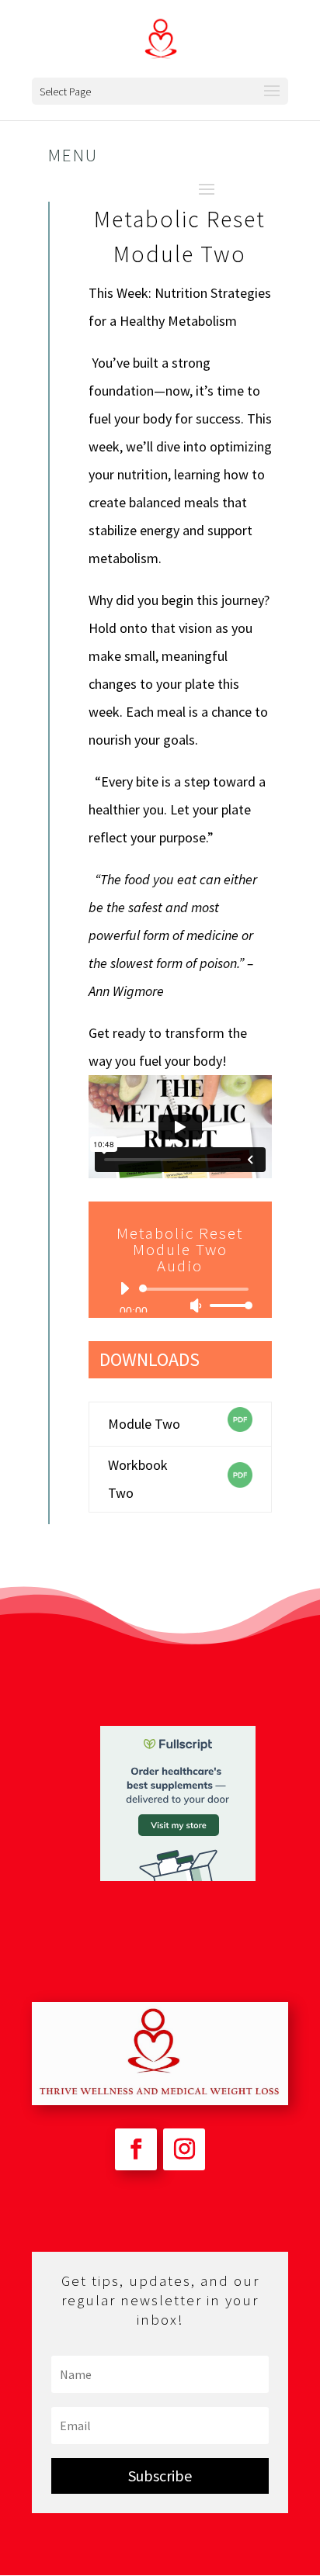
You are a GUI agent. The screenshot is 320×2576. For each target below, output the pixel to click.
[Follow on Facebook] (136, 2149)
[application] (180, 1297)
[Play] (124, 1288)
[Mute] (196, 1305)
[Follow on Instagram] (184, 2149)
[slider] (227, 1305)
